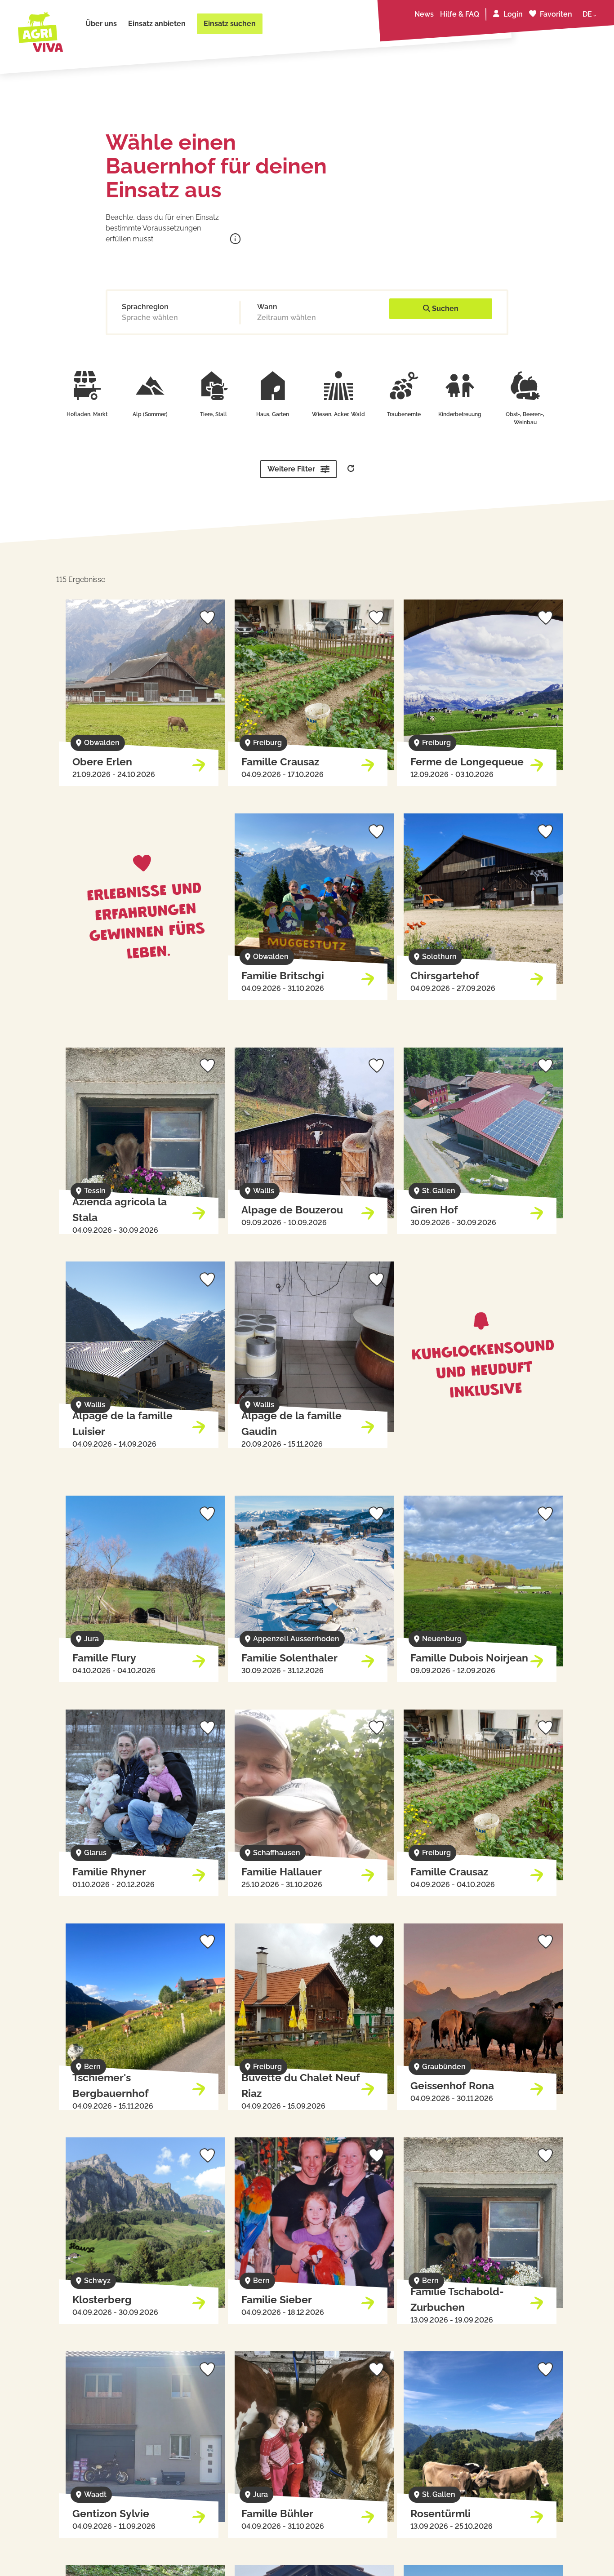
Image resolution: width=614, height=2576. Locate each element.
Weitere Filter (291, 469)
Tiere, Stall (214, 414)
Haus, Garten (273, 414)
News (424, 14)
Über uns (101, 24)
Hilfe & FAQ (460, 14)
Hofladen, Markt (87, 414)
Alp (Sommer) (150, 414)
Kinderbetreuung (460, 414)
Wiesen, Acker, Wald (338, 414)
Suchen (444, 309)
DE (587, 14)
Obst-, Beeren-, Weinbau (525, 418)
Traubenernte (404, 414)
